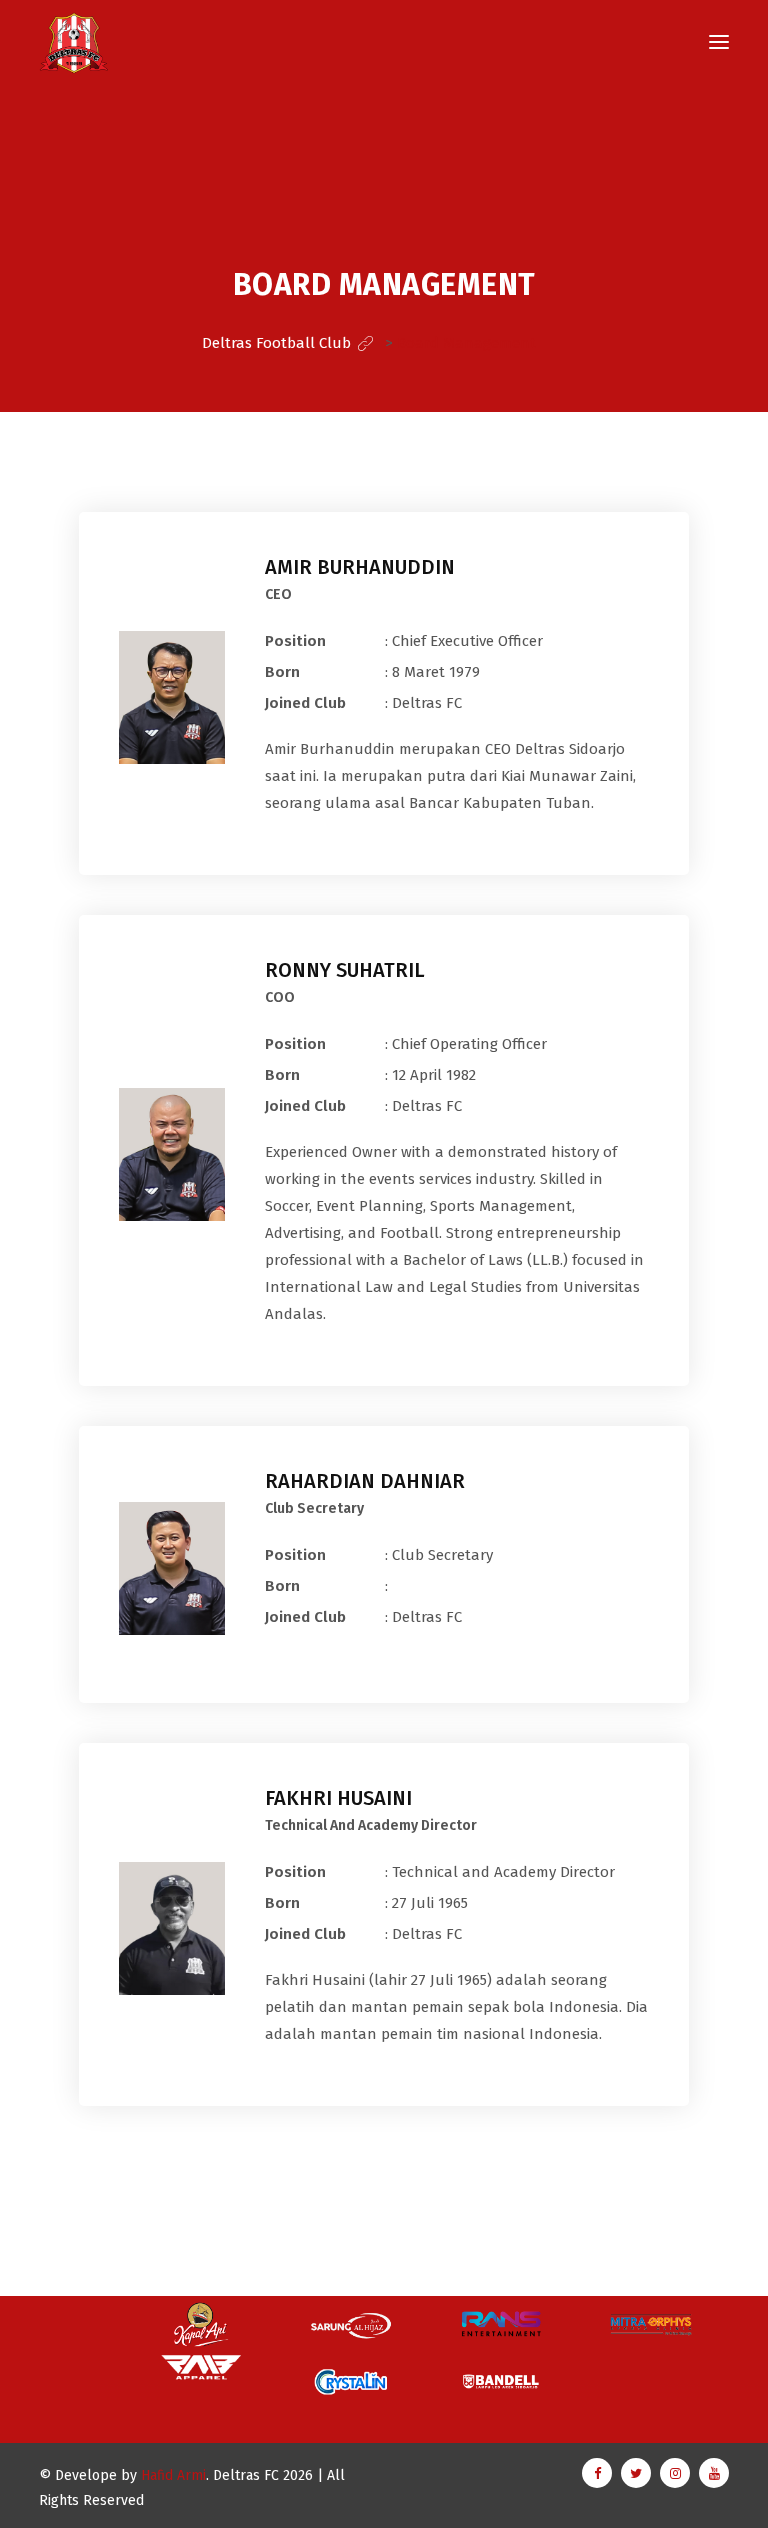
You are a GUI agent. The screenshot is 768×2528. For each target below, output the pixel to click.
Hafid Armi (173, 2475)
